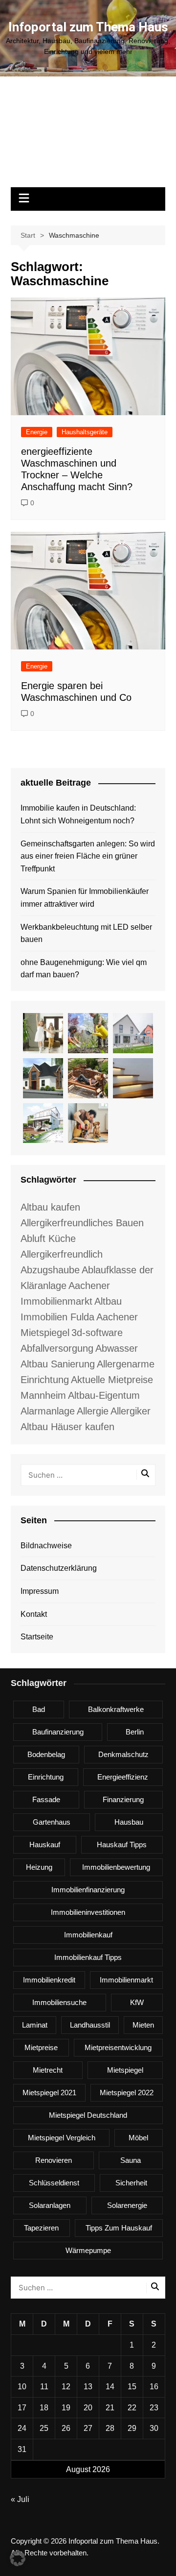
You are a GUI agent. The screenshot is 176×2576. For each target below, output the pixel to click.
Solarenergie (127, 2205)
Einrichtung (46, 1777)
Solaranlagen (50, 2205)
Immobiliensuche (59, 2002)
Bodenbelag (46, 1754)
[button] (18, 2558)
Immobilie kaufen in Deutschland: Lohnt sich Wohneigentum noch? (78, 814)
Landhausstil (90, 2025)
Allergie (93, 1411)
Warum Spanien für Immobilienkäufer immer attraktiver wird (85, 898)
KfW (137, 2002)
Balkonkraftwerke (116, 1709)
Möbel (138, 2138)
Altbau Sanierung (58, 1364)
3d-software (97, 1333)
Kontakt (34, 1614)
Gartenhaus (52, 1822)
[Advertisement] (88, 137)
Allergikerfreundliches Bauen (82, 1223)
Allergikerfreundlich (62, 1254)
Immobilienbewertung (116, 1867)
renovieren (54, 2160)
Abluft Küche (48, 1238)
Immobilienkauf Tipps (88, 1957)
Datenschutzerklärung (59, 1568)
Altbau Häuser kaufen (67, 1427)
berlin (135, 1732)
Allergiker (131, 1411)
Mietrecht (48, 2070)
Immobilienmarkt (126, 1980)
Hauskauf (45, 1845)
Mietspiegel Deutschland (88, 2115)
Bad (39, 1709)
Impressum (40, 1591)
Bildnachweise (46, 1546)
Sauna (131, 2160)
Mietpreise (41, 2047)
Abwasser (117, 1348)
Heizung (39, 1867)
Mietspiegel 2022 (127, 2093)
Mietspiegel (125, 2070)
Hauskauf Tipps (122, 1845)
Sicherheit (131, 2183)
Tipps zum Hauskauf (119, 2228)
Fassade (46, 1799)
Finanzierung (123, 1799)
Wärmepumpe (88, 2250)
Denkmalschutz (123, 1754)
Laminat (35, 2025)
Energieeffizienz (123, 1777)
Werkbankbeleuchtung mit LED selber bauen (86, 933)
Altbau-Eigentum (104, 1395)
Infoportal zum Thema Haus (88, 27)
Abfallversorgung (57, 1348)
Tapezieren (41, 2228)
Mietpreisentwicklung (118, 2047)
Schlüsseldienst (54, 2183)
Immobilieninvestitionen (88, 1912)
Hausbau (129, 1822)
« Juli (20, 2499)
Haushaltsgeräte (85, 432)
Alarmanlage (48, 1411)
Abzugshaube (50, 1270)
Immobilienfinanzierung (88, 1890)
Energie (37, 432)
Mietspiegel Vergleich (62, 2138)
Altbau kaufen (50, 1207)
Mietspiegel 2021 (49, 2093)
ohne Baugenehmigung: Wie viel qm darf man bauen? (84, 969)
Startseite (37, 1637)
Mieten (143, 2025)
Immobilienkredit (49, 1980)
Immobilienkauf (88, 1935)
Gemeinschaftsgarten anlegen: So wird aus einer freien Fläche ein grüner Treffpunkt (88, 856)
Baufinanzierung (58, 1732)
